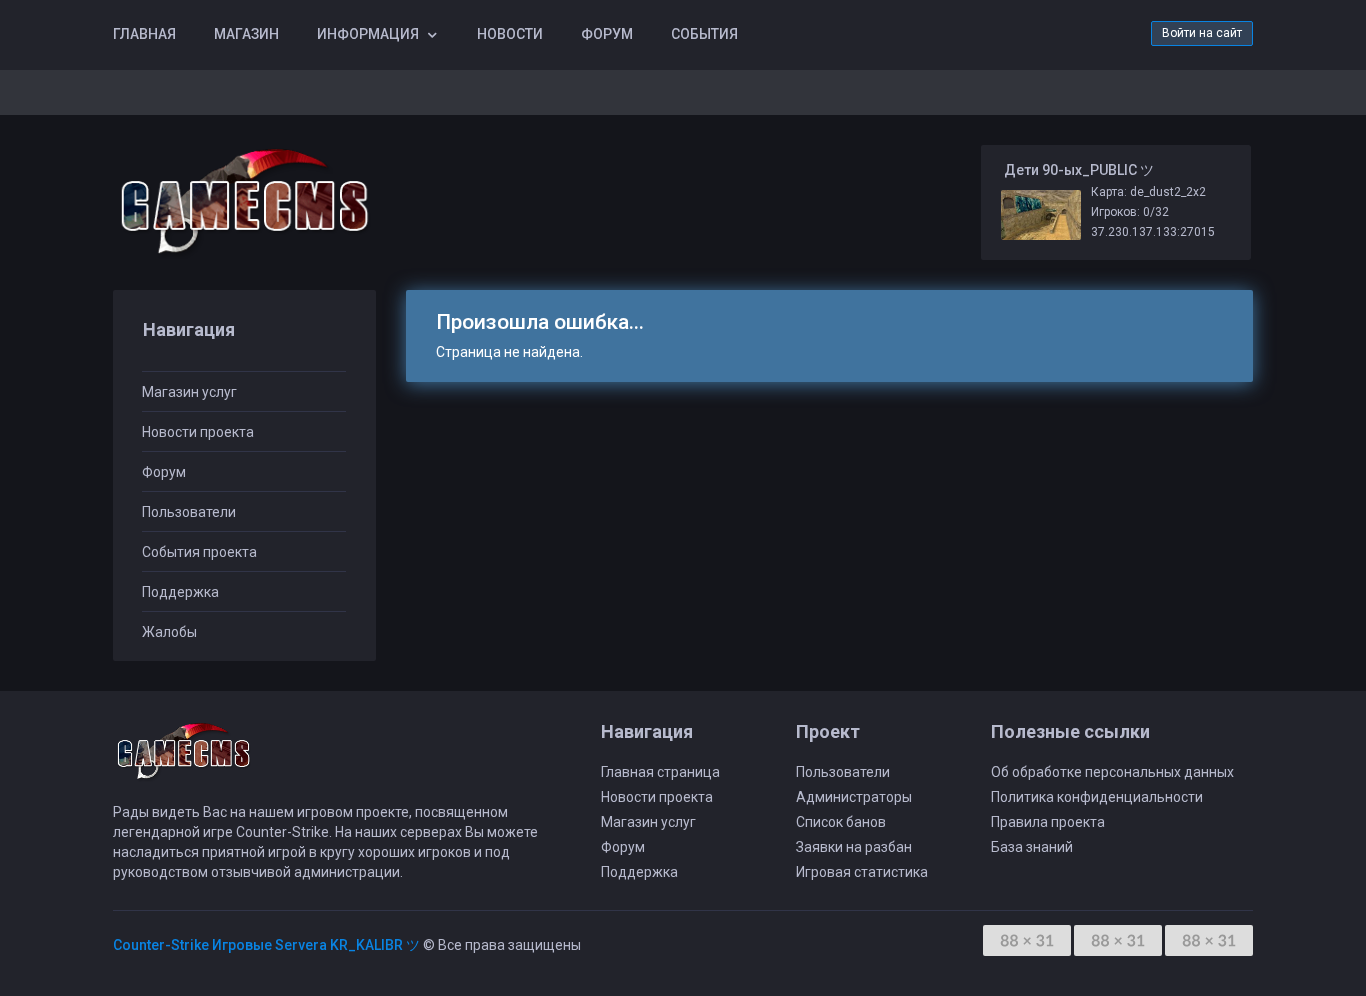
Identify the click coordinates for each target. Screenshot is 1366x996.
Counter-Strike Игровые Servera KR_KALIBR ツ (266, 945)
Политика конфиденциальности (1097, 797)
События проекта (199, 552)
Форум (607, 34)
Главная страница (660, 772)
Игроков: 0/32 (1130, 212)
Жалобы (169, 632)
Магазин (246, 34)
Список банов (841, 822)
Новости (510, 34)
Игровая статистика (862, 872)
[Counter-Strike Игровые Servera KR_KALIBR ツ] (244, 202)
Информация (368, 34)
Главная (144, 34)
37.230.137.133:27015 (1153, 232)
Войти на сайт (1202, 33)
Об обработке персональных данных (1112, 772)
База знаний (1032, 847)
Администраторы (854, 797)
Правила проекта (1048, 822)
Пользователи (189, 512)
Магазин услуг (189, 392)
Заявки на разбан (854, 847)
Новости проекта (198, 432)
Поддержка (180, 592)
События (704, 34)
